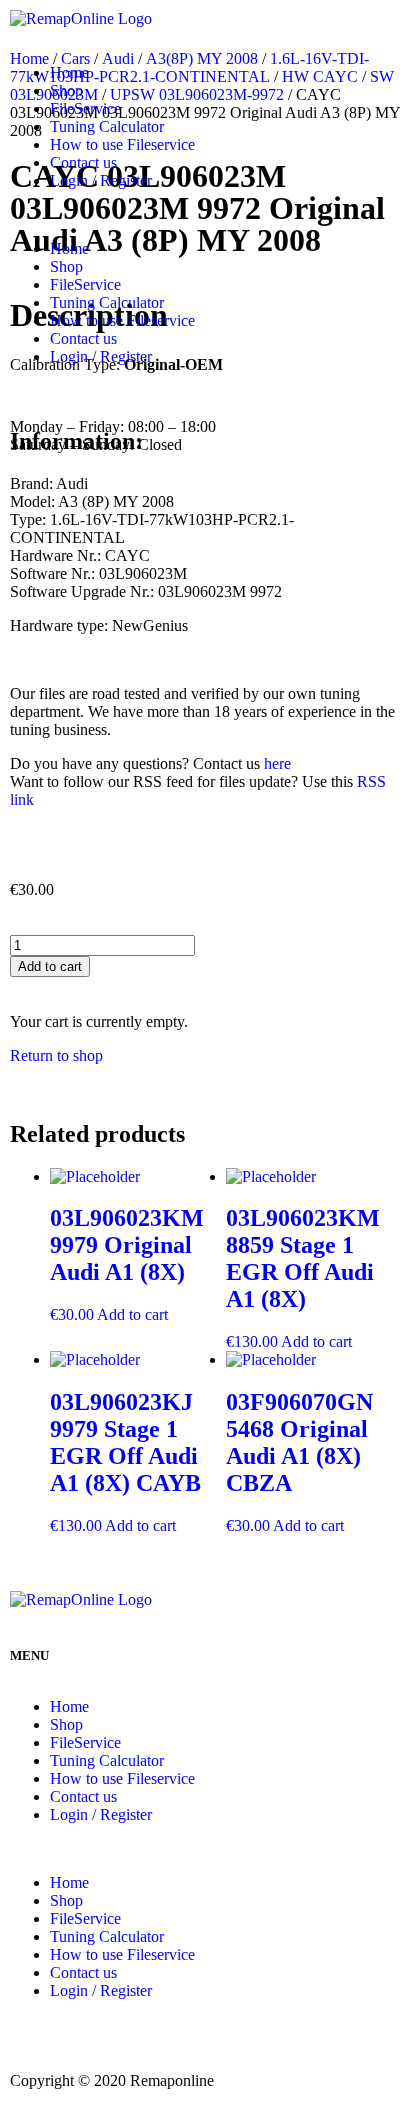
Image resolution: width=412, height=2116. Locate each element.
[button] (206, 215)
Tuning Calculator (107, 126)
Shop (66, 90)
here (277, 763)
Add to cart (50, 966)
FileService (85, 108)
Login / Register (101, 180)
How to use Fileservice (122, 144)
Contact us (83, 162)
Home (69, 72)
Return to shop (56, 1055)
